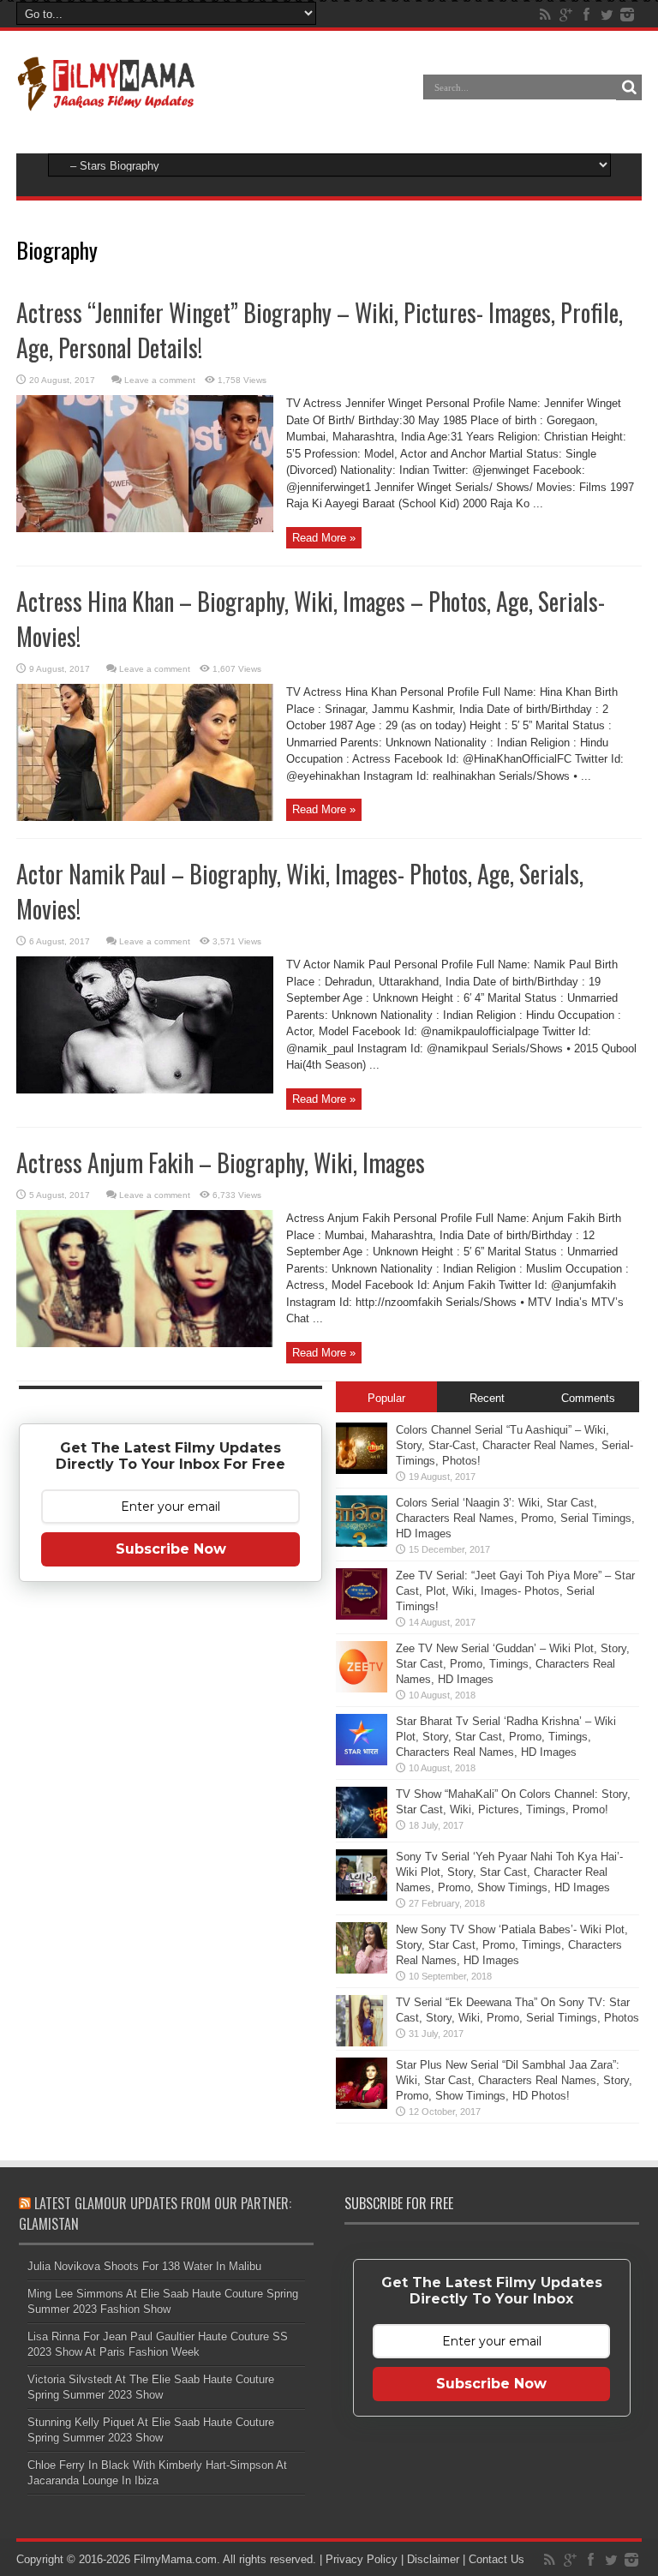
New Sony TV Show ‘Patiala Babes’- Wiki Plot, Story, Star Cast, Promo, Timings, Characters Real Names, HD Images (512, 1945)
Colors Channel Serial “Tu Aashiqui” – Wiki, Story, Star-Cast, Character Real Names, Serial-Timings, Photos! (514, 1445)
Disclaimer (433, 2559)
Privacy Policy (362, 2559)
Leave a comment (160, 380)
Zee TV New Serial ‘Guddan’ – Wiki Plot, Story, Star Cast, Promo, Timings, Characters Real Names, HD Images (513, 1664)
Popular (386, 1398)
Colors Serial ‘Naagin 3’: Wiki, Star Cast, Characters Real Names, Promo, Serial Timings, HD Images (515, 1518)
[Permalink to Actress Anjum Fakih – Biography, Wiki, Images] (145, 1343)
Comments (588, 1398)
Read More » (324, 538)
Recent (487, 1398)
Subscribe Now (171, 1549)
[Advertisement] (170, 1865)
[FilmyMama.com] (106, 99)
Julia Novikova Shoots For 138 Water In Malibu (144, 2266)
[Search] (629, 87)
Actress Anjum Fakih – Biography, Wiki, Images (221, 1162)
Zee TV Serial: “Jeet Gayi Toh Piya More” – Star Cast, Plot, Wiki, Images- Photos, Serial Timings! (515, 1591)
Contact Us (496, 2559)
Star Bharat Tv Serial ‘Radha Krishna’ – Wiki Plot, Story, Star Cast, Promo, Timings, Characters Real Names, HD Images (506, 1737)
